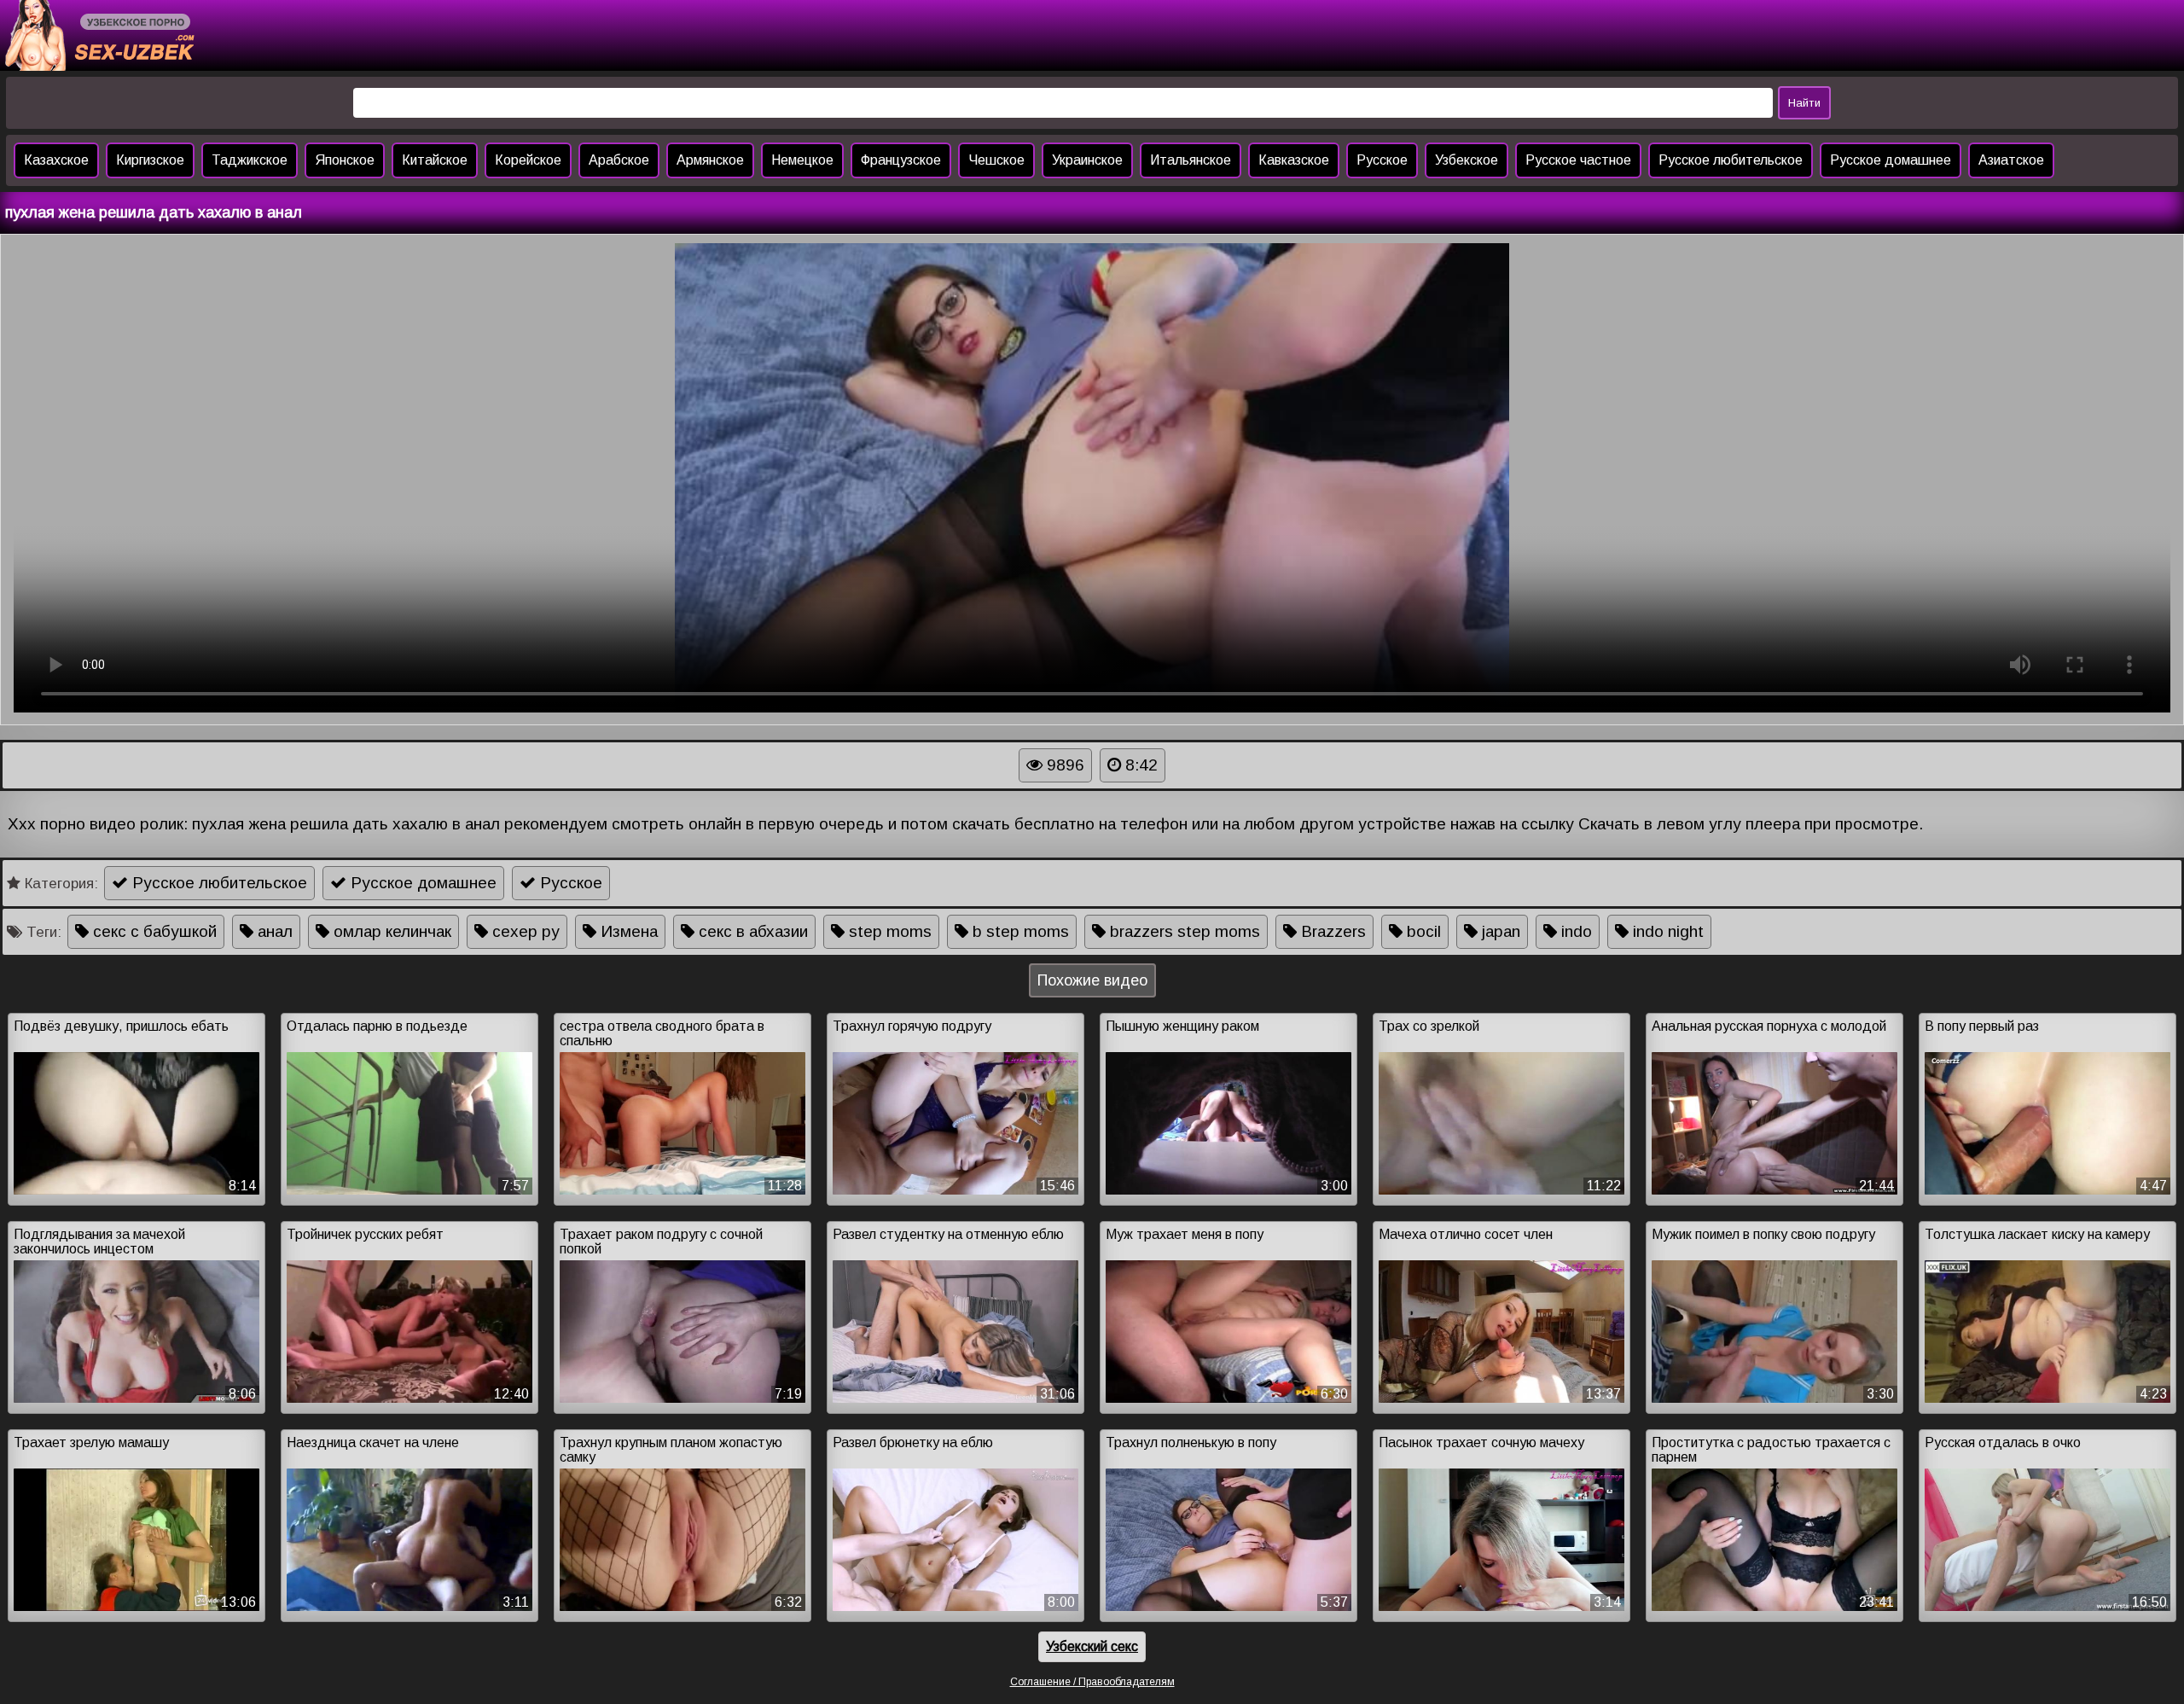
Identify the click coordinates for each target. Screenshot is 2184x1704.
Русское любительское (1731, 160)
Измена (627, 931)
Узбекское (1467, 160)
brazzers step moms (1183, 931)
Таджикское (250, 160)
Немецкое (802, 160)
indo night (1666, 931)
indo (1574, 931)
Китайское (435, 160)
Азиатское (2011, 160)
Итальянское (1191, 160)
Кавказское (1294, 160)
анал (273, 931)
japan (1499, 931)
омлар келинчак (390, 931)
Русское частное (1578, 160)
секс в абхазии (751, 931)
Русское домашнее (1891, 160)
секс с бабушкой (153, 931)
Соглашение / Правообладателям (1092, 1682)
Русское (1382, 160)
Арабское (619, 160)
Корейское (528, 160)
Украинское (1087, 160)
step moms (888, 931)
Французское (901, 160)
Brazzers (1331, 931)
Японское (345, 160)
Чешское (996, 160)
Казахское (56, 160)
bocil (1422, 931)
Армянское (710, 160)
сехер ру (524, 931)
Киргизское (150, 160)
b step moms (1019, 931)
